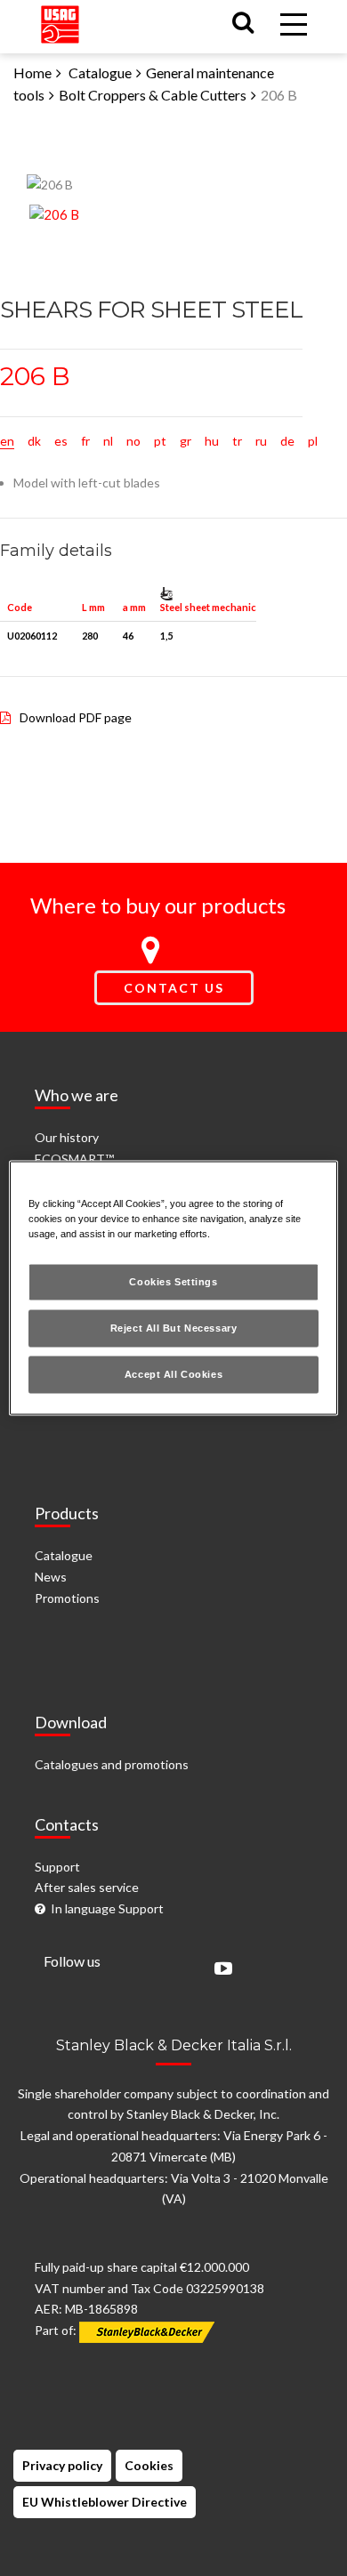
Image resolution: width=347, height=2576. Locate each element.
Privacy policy (62, 2465)
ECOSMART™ (74, 1159)
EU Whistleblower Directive (105, 2502)
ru (261, 441)
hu (212, 441)
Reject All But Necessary (174, 1328)
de (287, 441)
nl (108, 441)
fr (85, 441)
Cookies (149, 2465)
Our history (67, 1137)
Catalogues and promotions (112, 1764)
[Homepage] (60, 21)
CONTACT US (174, 988)
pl (313, 441)
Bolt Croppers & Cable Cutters (153, 95)
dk (34, 441)
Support (57, 1867)
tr (237, 441)
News (51, 1577)
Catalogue (100, 72)
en (7, 441)
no (133, 441)
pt (160, 441)
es (61, 441)
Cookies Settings (173, 1282)
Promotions (67, 1598)
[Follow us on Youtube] (219, 1970)
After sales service (87, 1887)
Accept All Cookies (173, 1374)
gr (186, 441)
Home (32, 72)
